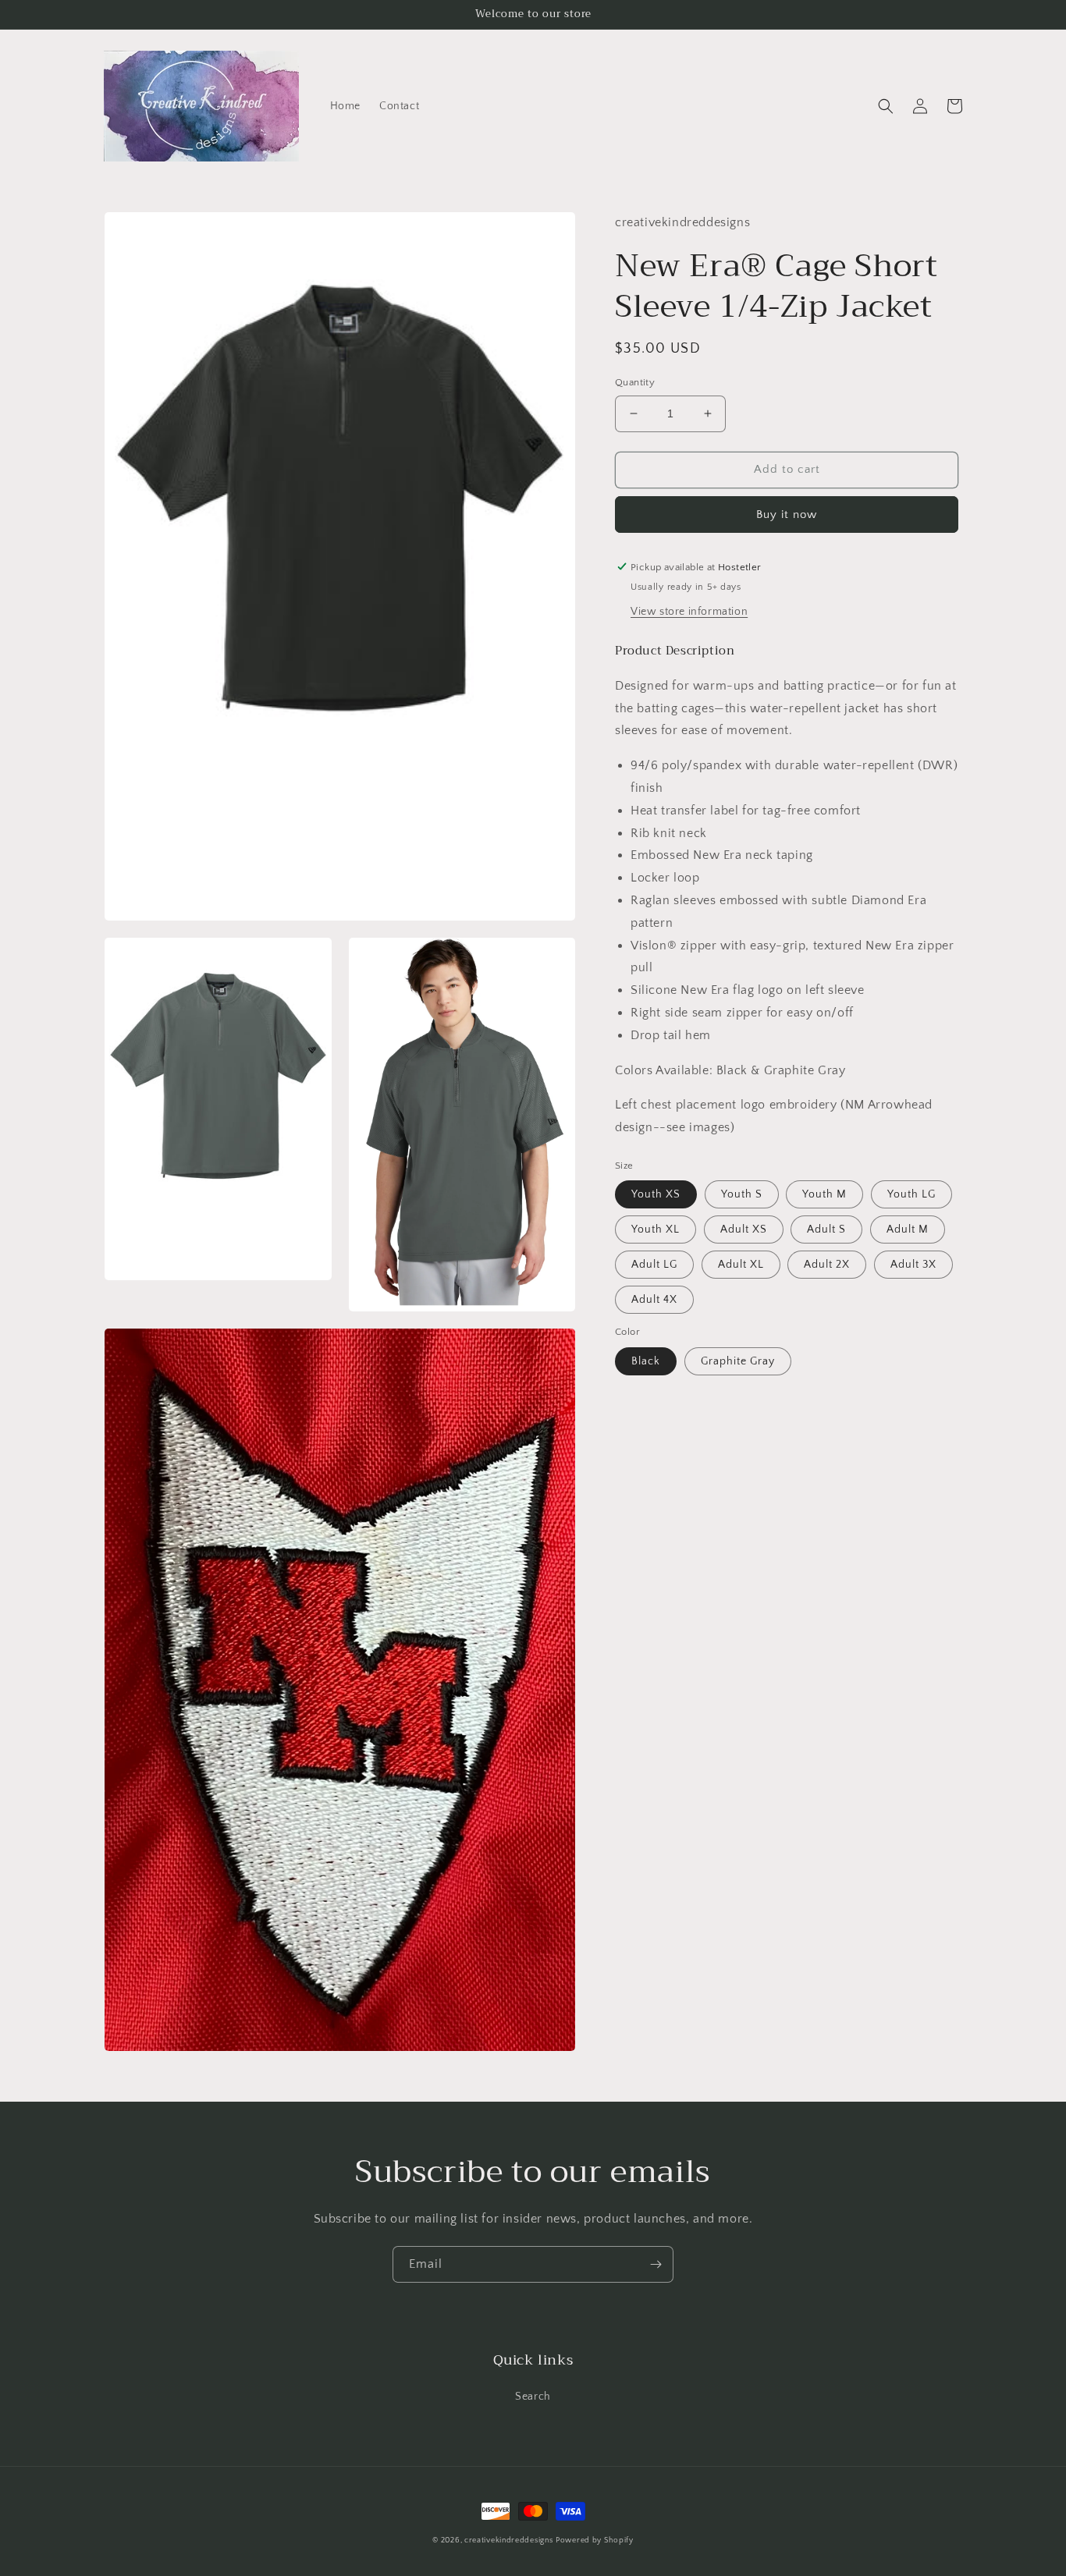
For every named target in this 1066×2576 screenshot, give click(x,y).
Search (533, 2397)
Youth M (824, 1194)
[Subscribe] (656, 2264)
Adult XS (744, 1229)
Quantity (635, 382)
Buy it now (787, 514)
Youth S (742, 1194)
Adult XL (741, 1265)
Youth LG (911, 1194)
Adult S (826, 1229)
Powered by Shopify (595, 2541)
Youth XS (656, 1194)
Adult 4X (654, 1300)
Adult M (908, 1229)
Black (646, 1361)
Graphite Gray (738, 1361)
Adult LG (654, 1265)
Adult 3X (913, 1265)
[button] (886, 106)
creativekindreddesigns (508, 2541)
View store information (689, 612)
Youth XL (656, 1229)
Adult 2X (827, 1265)
